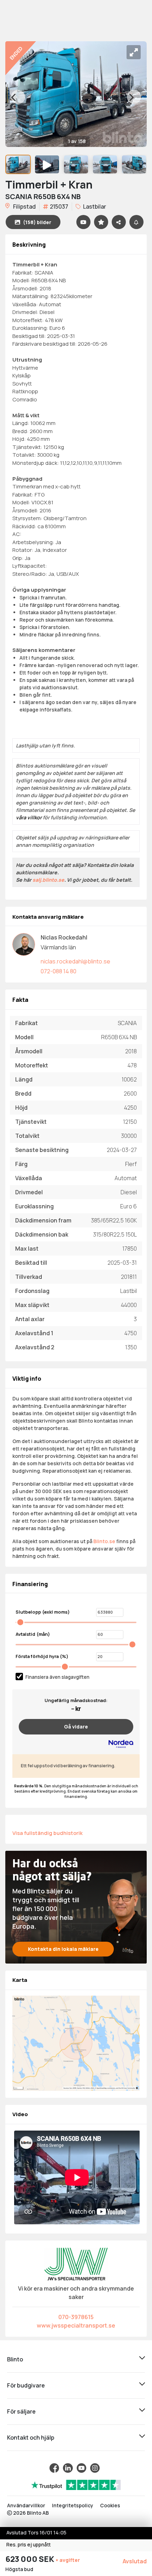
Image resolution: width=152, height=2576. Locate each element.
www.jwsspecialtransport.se (76, 2325)
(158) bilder (37, 222)
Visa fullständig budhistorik (48, 1833)
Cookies (110, 2505)
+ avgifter (68, 2560)
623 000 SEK (30, 2559)
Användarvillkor (26, 2505)
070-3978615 (76, 2317)
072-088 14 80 (59, 971)
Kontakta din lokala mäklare (63, 1949)
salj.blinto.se (48, 880)
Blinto (15, 2359)
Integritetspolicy (73, 2505)
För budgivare (26, 2385)
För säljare (21, 2411)
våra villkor (29, 817)
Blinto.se (104, 1541)
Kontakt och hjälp (31, 2438)
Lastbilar (94, 207)
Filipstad (24, 207)
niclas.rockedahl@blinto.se (75, 961)
